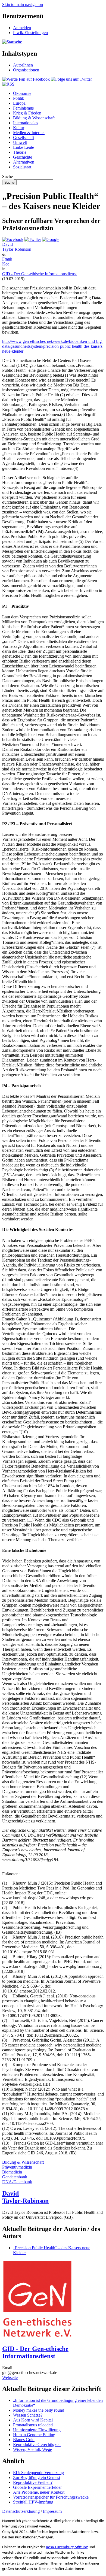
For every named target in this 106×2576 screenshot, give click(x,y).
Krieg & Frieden (27, 113)
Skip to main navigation (23, 4)
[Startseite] (12, 42)
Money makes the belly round (39, 2410)
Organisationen (26, 70)
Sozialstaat (22, 167)
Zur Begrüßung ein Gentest (37, 2477)
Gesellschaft (24, 137)
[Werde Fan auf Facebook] (26, 79)
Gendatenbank (15, 2177)
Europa (19, 103)
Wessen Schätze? (28, 2415)
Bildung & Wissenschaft (34, 118)
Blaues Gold (24, 2440)
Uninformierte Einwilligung (37, 2430)
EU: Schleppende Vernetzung (38, 2473)
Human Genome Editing (34, 2435)
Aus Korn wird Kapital (33, 2420)
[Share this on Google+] (51, 239)
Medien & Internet (29, 133)
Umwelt (20, 142)
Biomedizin (12, 2172)
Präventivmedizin (17, 2167)
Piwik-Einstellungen (30, 33)
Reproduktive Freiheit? (33, 2482)
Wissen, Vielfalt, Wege (32, 2449)
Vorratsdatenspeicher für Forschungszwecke (51, 2497)
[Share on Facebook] (13, 239)
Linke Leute (24, 147)
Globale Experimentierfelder (37, 2487)
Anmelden (22, 28)
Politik (19, 98)
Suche (7, 176)
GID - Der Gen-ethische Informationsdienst (39, 274)
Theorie (20, 152)
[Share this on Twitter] (33, 239)
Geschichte (23, 157)
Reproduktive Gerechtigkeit (37, 2445)
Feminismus (23, 108)
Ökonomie (22, 93)
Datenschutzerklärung (21, 2511)
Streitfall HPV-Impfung (33, 2502)
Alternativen (24, 162)
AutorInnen (23, 65)
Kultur (19, 128)
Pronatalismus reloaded (33, 2425)
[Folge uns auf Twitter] (71, 79)
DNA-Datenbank (17, 2182)
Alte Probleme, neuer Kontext (39, 2492)
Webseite (10, 2377)
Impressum (52, 2511)
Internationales (26, 123)
